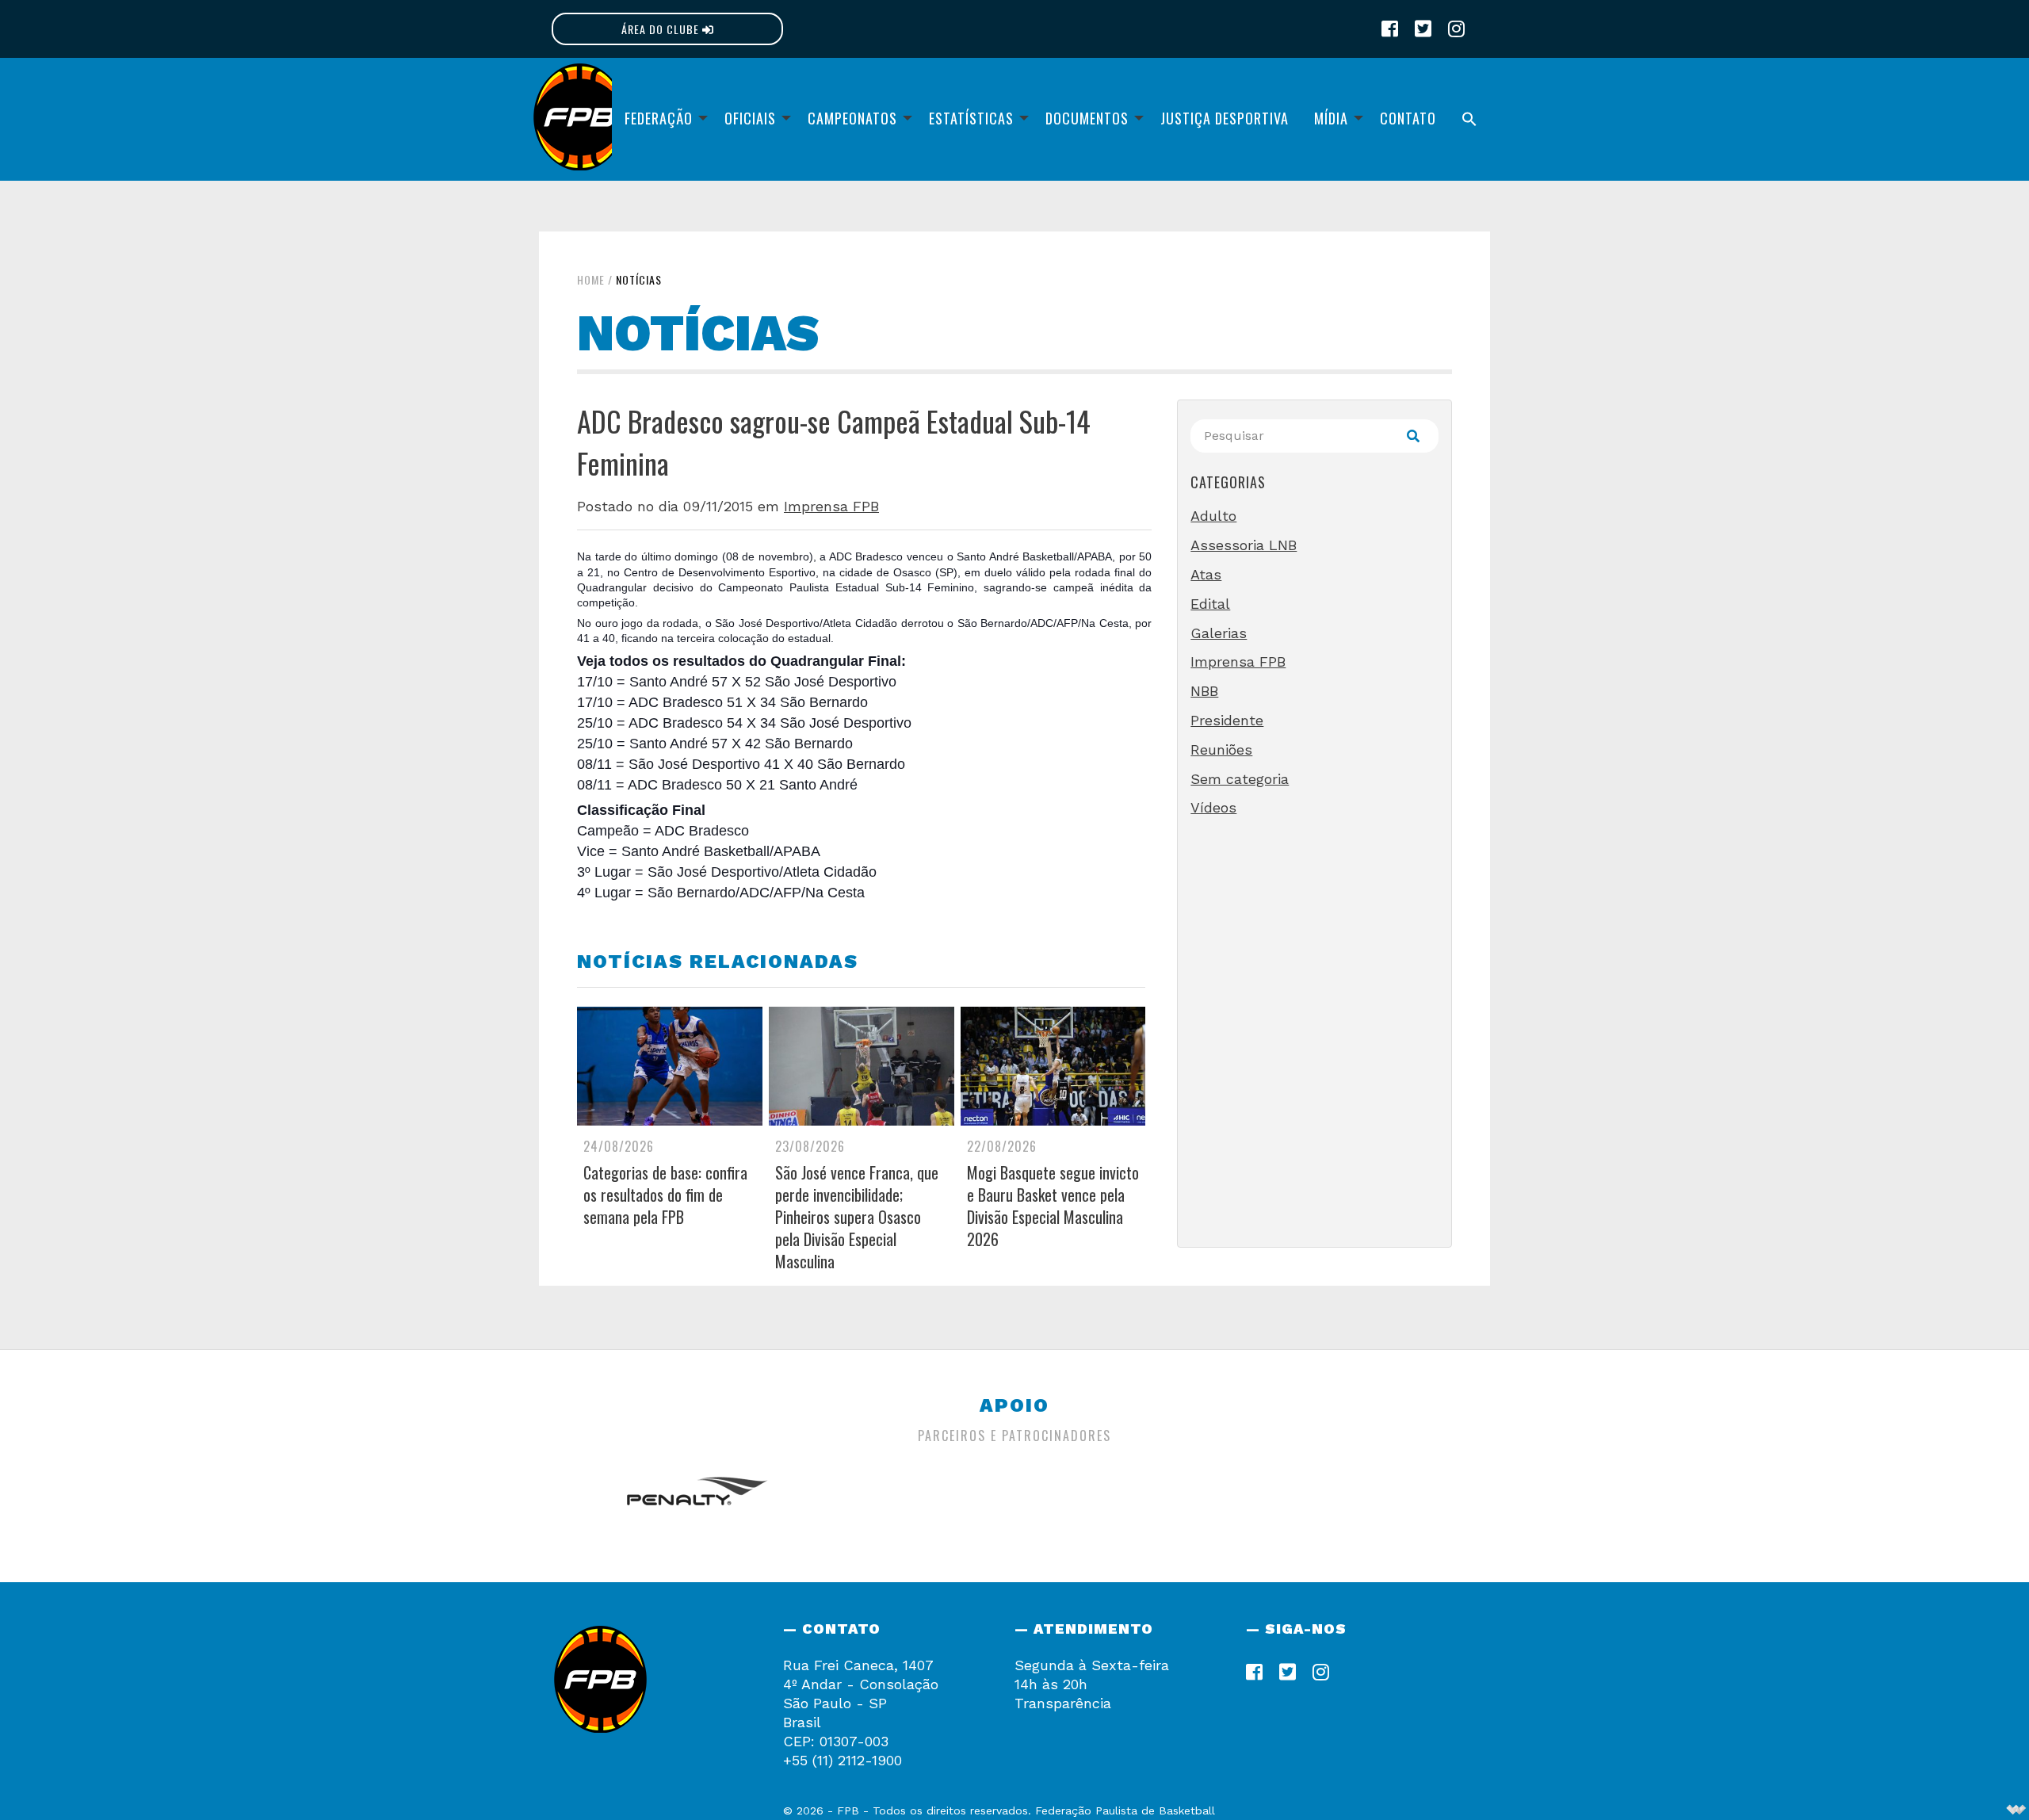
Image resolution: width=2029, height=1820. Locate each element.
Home (591, 279)
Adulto (1213, 516)
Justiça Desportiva (1225, 118)
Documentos (1087, 118)
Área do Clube (662, 29)
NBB (1204, 691)
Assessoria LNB (1244, 545)
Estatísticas (971, 118)
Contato (1408, 118)
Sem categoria (1240, 779)
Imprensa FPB (831, 506)
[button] (1469, 119)
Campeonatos (852, 118)
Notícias (639, 279)
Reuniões (1221, 749)
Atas (1206, 574)
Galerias (1219, 633)
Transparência (1063, 1703)
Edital (1210, 604)
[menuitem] (662, 119)
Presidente (1227, 720)
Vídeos (1213, 807)
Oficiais (750, 118)
